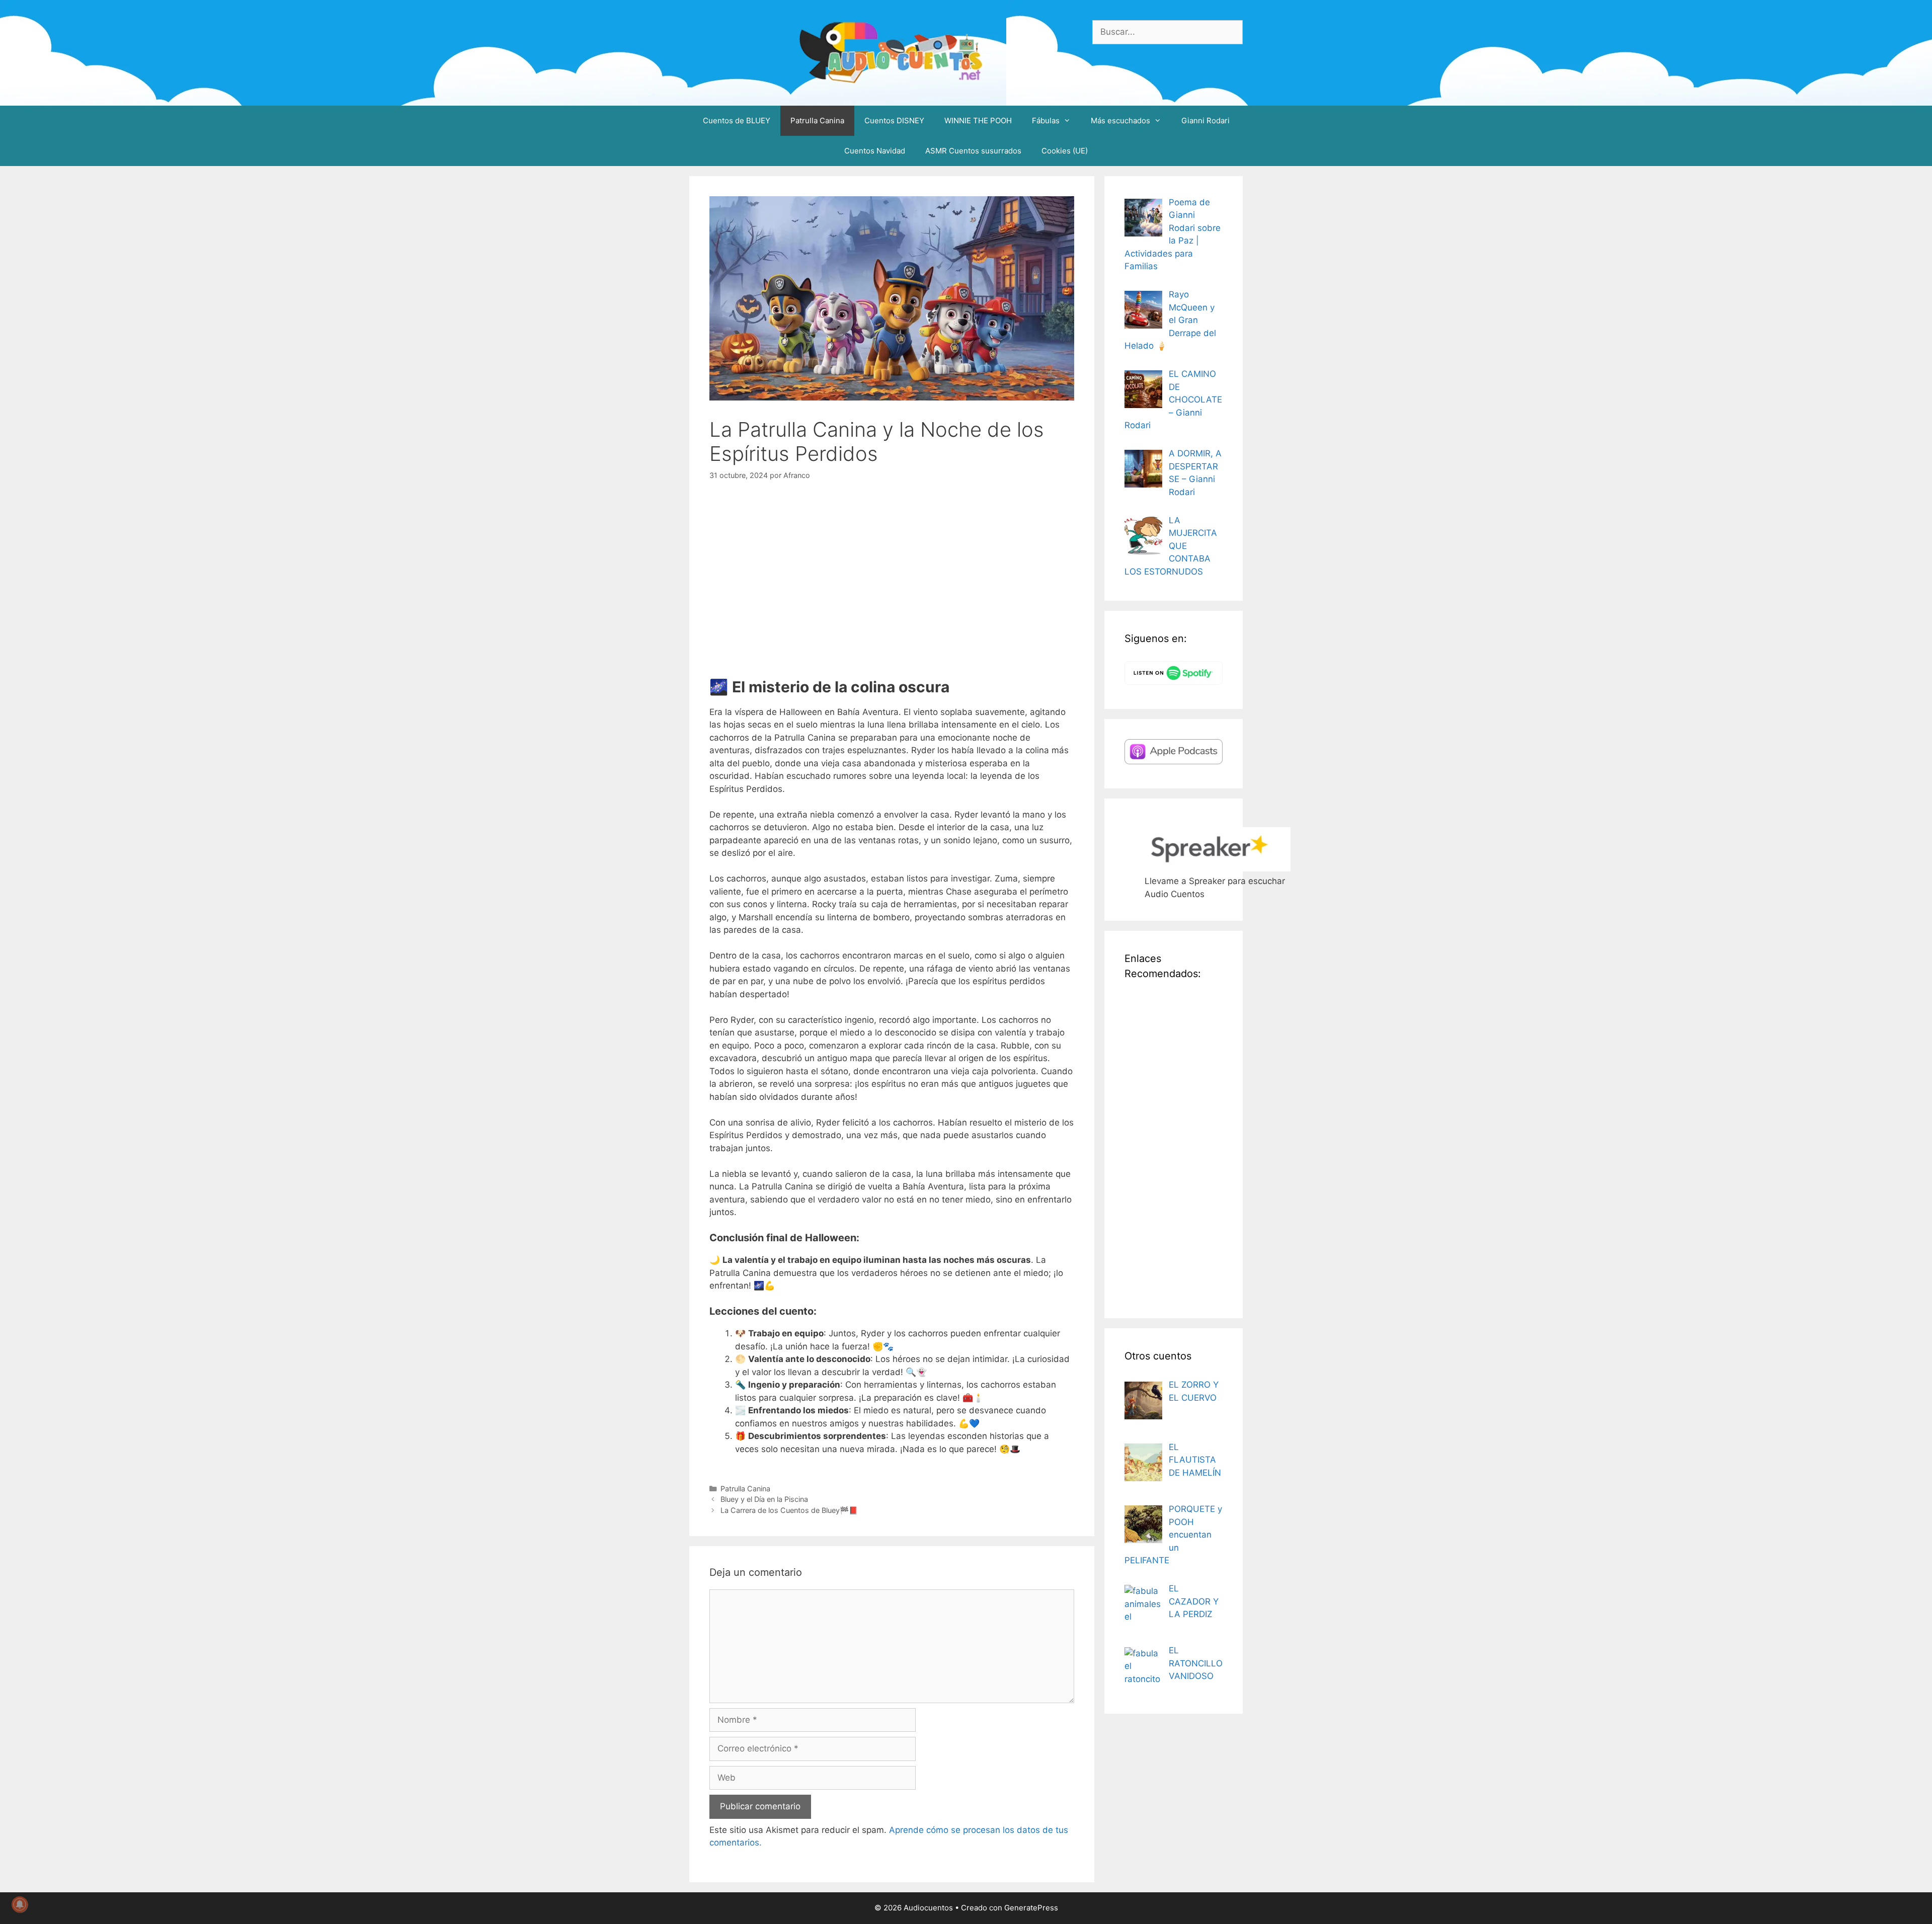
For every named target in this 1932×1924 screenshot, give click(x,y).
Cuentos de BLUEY (737, 121)
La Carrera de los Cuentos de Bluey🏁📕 (789, 1510)
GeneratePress (1031, 1908)
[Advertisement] (1174, 1147)
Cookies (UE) (1065, 151)
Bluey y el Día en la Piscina (764, 1499)
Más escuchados (1120, 121)
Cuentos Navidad (875, 151)
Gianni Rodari (1205, 121)
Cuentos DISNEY (894, 121)
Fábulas (1046, 121)
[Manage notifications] (20, 1904)
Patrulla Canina (817, 121)
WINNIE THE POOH (978, 121)
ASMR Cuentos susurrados (973, 151)
